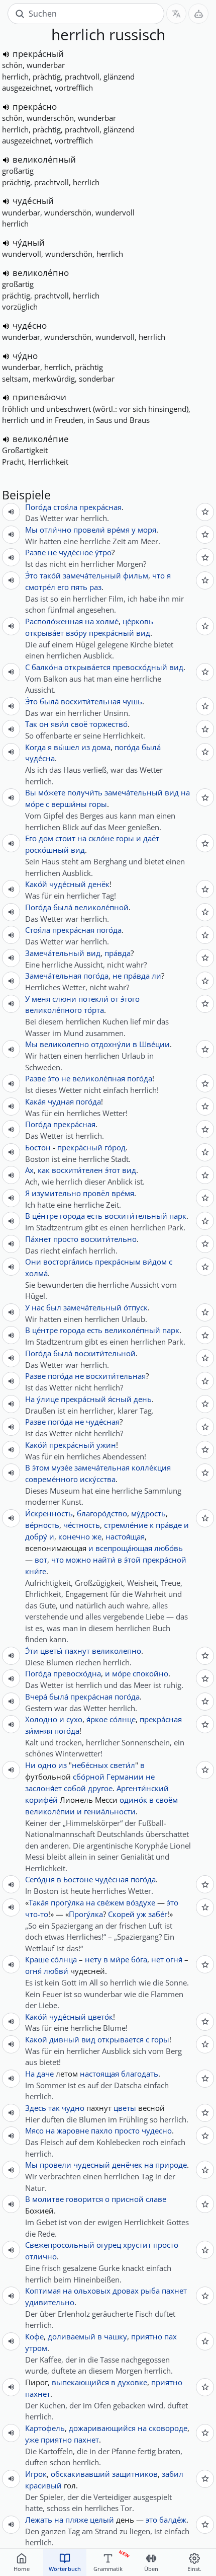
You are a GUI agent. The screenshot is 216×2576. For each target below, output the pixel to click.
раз (95, 587)
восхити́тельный (136, 1216)
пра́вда (118, 953)
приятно (147, 2336)
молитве (48, 2199)
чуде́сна (40, 758)
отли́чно (56, 530)
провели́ (89, 530)
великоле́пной (101, 907)
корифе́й (41, 1800)
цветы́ (51, 1651)
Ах (29, 1170)
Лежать (39, 2520)
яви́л (60, 724)
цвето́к (100, 2017)
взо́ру (76, 633)
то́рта (94, 1010)
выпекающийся (80, 2382)
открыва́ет (44, 633)
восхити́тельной (105, 1353)
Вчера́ (36, 1697)
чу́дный (29, 242)
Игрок (36, 2474)
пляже (77, 2520)
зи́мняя (39, 1731)
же (97, 1536)
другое (100, 1788)
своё (79, 724)
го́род (115, 1147)
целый (102, 2520)
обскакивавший (80, 2474)
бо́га (139, 1959)
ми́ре (120, 1959)
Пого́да (38, 507)
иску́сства (98, 1479)
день (143, 1399)
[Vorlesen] (6, 54)
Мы (31, 530)
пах (171, 2336)
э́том (41, 1467)
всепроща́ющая (124, 1548)
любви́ (56, 1971)
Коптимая (43, 2291)
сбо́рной (89, 1777)
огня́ (174, 1959)
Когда (35, 747)
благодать (140, 2074)
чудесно (157, 2130)
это (151, 2520)
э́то (53, 1078)
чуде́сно (30, 325)
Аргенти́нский (143, 1788)
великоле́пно (41, 273)
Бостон (38, 1147)
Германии (125, 1777)
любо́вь (169, 1548)
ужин (106, 1445)
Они (33, 1262)
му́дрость (148, 1513)
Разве (35, 552)
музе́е (62, 1467)
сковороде (168, 2428)
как (44, 1170)
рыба (150, 2291)
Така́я (39, 1902)
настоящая (99, 2074)
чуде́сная (103, 1422)
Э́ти (32, 1651)
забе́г (158, 1914)
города (72, 1216)
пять (79, 587)
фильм (136, 575)
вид (143, 633)
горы (98, 804)
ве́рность (42, 1525)
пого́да (127, 747)
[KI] (198, 14)
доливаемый (72, 2336)
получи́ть (85, 792)
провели (56, 2165)
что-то (37, 1914)
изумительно (56, 1193)
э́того (130, 999)
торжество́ (109, 724)
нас (38, 1307)
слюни (64, 999)
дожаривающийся (102, 2428)
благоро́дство (102, 1513)
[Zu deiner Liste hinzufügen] (205, 512)
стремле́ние (126, 1525)
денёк (99, 884)
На (30, 2074)
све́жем (111, 1902)
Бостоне (78, 1879)
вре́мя (118, 530)
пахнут (77, 1651)
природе (171, 2165)
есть (95, 1216)
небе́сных (90, 1765)
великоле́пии (50, 1811)
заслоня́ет (43, 1788)
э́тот (113, 1170)
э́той (132, 1560)
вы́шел (67, 747)
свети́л (123, 1765)
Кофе (34, 2336)
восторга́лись (68, 1262)
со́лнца (64, 1959)
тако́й (50, 575)
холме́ (107, 621)
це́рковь (138, 621)
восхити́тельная (91, 701)
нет (157, 1959)
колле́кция (151, 1467)
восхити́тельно (109, 1239)
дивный (64, 2039)
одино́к (133, 1800)
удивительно (50, 2302)
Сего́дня (40, 1879)
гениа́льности (110, 1811)
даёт (151, 838)
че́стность (82, 1525)
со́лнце (123, 1719)
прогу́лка (67, 1902)
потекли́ (93, 999)
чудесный (92, 2165)
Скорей (121, 1914)
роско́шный (47, 850)
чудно (73, 2108)
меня (41, 999)
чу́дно (25, 356)
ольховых (92, 2291)
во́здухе (141, 1902)
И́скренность (49, 1513)
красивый (43, 2485)
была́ (49, 701)
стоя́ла (65, 507)
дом (46, 838)
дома (101, 747)
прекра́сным (118, 1262)
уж (141, 1914)
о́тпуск (136, 1307)
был (54, 1307)
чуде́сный (33, 201)
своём (167, 1800)
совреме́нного (51, 1479)
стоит (65, 838)
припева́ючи (39, 397)
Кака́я (35, 1101)
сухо (74, 1719)
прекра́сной (165, 1560)
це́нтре (45, 1216)
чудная (61, 1101)
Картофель (45, 2428)
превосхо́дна (77, 1673)
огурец (109, 2245)
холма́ (36, 1273)
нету (93, 1959)
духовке (132, 2382)
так (54, 2108)
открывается (121, 2039)
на (89, 621)
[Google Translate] (176, 14)
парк (178, 1216)
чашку (116, 2336)
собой (75, 1788)
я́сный (120, 1399)
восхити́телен (77, 1170)
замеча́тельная (102, 1467)
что (158, 575)
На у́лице (42, 1399)
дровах (126, 2291)
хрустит (137, 2245)
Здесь (36, 2108)
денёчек (127, 2165)
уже (32, 2440)
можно (78, 1560)
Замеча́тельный (55, 953)
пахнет (174, 2291)
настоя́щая (125, 1536)
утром (36, 2348)
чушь (132, 701)
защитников (135, 2474)
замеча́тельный (92, 575)
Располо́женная (54, 621)
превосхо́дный (140, 667)
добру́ (36, 1536)
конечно (74, 1536)
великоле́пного (53, 1010)
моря (147, 530)
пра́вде (169, 1525)
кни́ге (36, 1571)
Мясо (34, 2130)
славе (156, 2199)
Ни (30, 1765)
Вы (31, 792)
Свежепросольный (60, 2245)
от (115, 999)
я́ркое (97, 1719)
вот (41, 1560)
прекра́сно (35, 106)
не (52, 552)
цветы (125, 2108)
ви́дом (155, 1262)
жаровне (73, 2130)
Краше (37, 1959)
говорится (84, 2199)
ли (156, 976)
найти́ (104, 1560)
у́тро (103, 552)
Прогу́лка (86, 1914)
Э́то (31, 575)
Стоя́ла (38, 930)
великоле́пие (41, 439)
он (44, 724)
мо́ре (34, 804)
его (63, 587)
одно (47, 1765)
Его (31, 838)
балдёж (173, 2520)
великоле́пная (99, 1078)
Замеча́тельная (53, 976)
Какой (36, 2039)
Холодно (41, 1719)
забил (173, 2474)
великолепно (64, 1044)
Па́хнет (38, 1239)
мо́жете (52, 792)
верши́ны (69, 804)
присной (128, 2199)
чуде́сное (76, 552)
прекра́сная (100, 507)
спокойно (150, 1673)
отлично (41, 2256)
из (86, 747)
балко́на (47, 667)
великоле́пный (44, 159)
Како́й (36, 884)
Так (31, 724)
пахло (102, 2130)
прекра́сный (38, 54)
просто (66, 1239)
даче (45, 2074)
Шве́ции (154, 1044)
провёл (96, 1193)
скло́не (101, 838)
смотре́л (40, 587)
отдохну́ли (111, 1044)
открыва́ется (87, 667)
